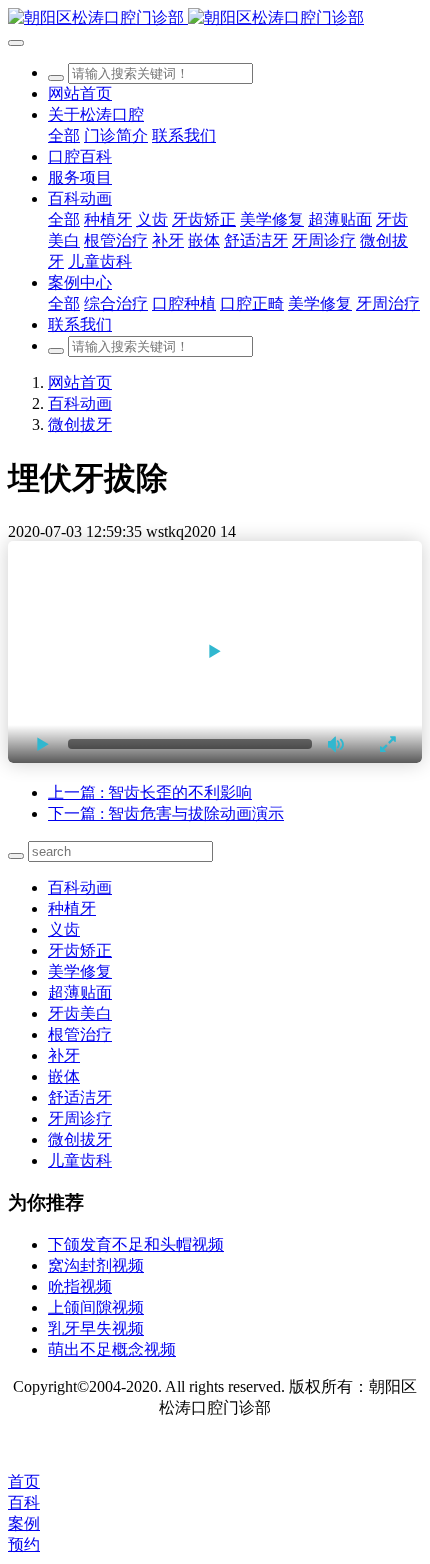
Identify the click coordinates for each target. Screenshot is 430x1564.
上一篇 (150, 792)
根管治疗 (80, 1034)
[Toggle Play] (215, 652)
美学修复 (80, 971)
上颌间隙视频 (96, 1307)
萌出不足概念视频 (112, 1349)
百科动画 (80, 403)
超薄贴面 (80, 992)
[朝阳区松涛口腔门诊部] (215, 18)
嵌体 (64, 1076)
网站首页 (80, 93)
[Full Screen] (387, 744)
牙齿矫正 (80, 950)
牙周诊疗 (80, 1118)
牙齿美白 (80, 1013)
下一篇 (166, 813)
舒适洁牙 (80, 1097)
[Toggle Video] (43, 744)
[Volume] (337, 744)
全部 (64, 135)
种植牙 (72, 908)
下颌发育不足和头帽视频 (136, 1244)
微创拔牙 (80, 424)
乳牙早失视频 (96, 1328)
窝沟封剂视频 (96, 1265)
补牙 (64, 1055)
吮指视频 (80, 1286)
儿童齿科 (80, 1160)
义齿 (64, 929)
